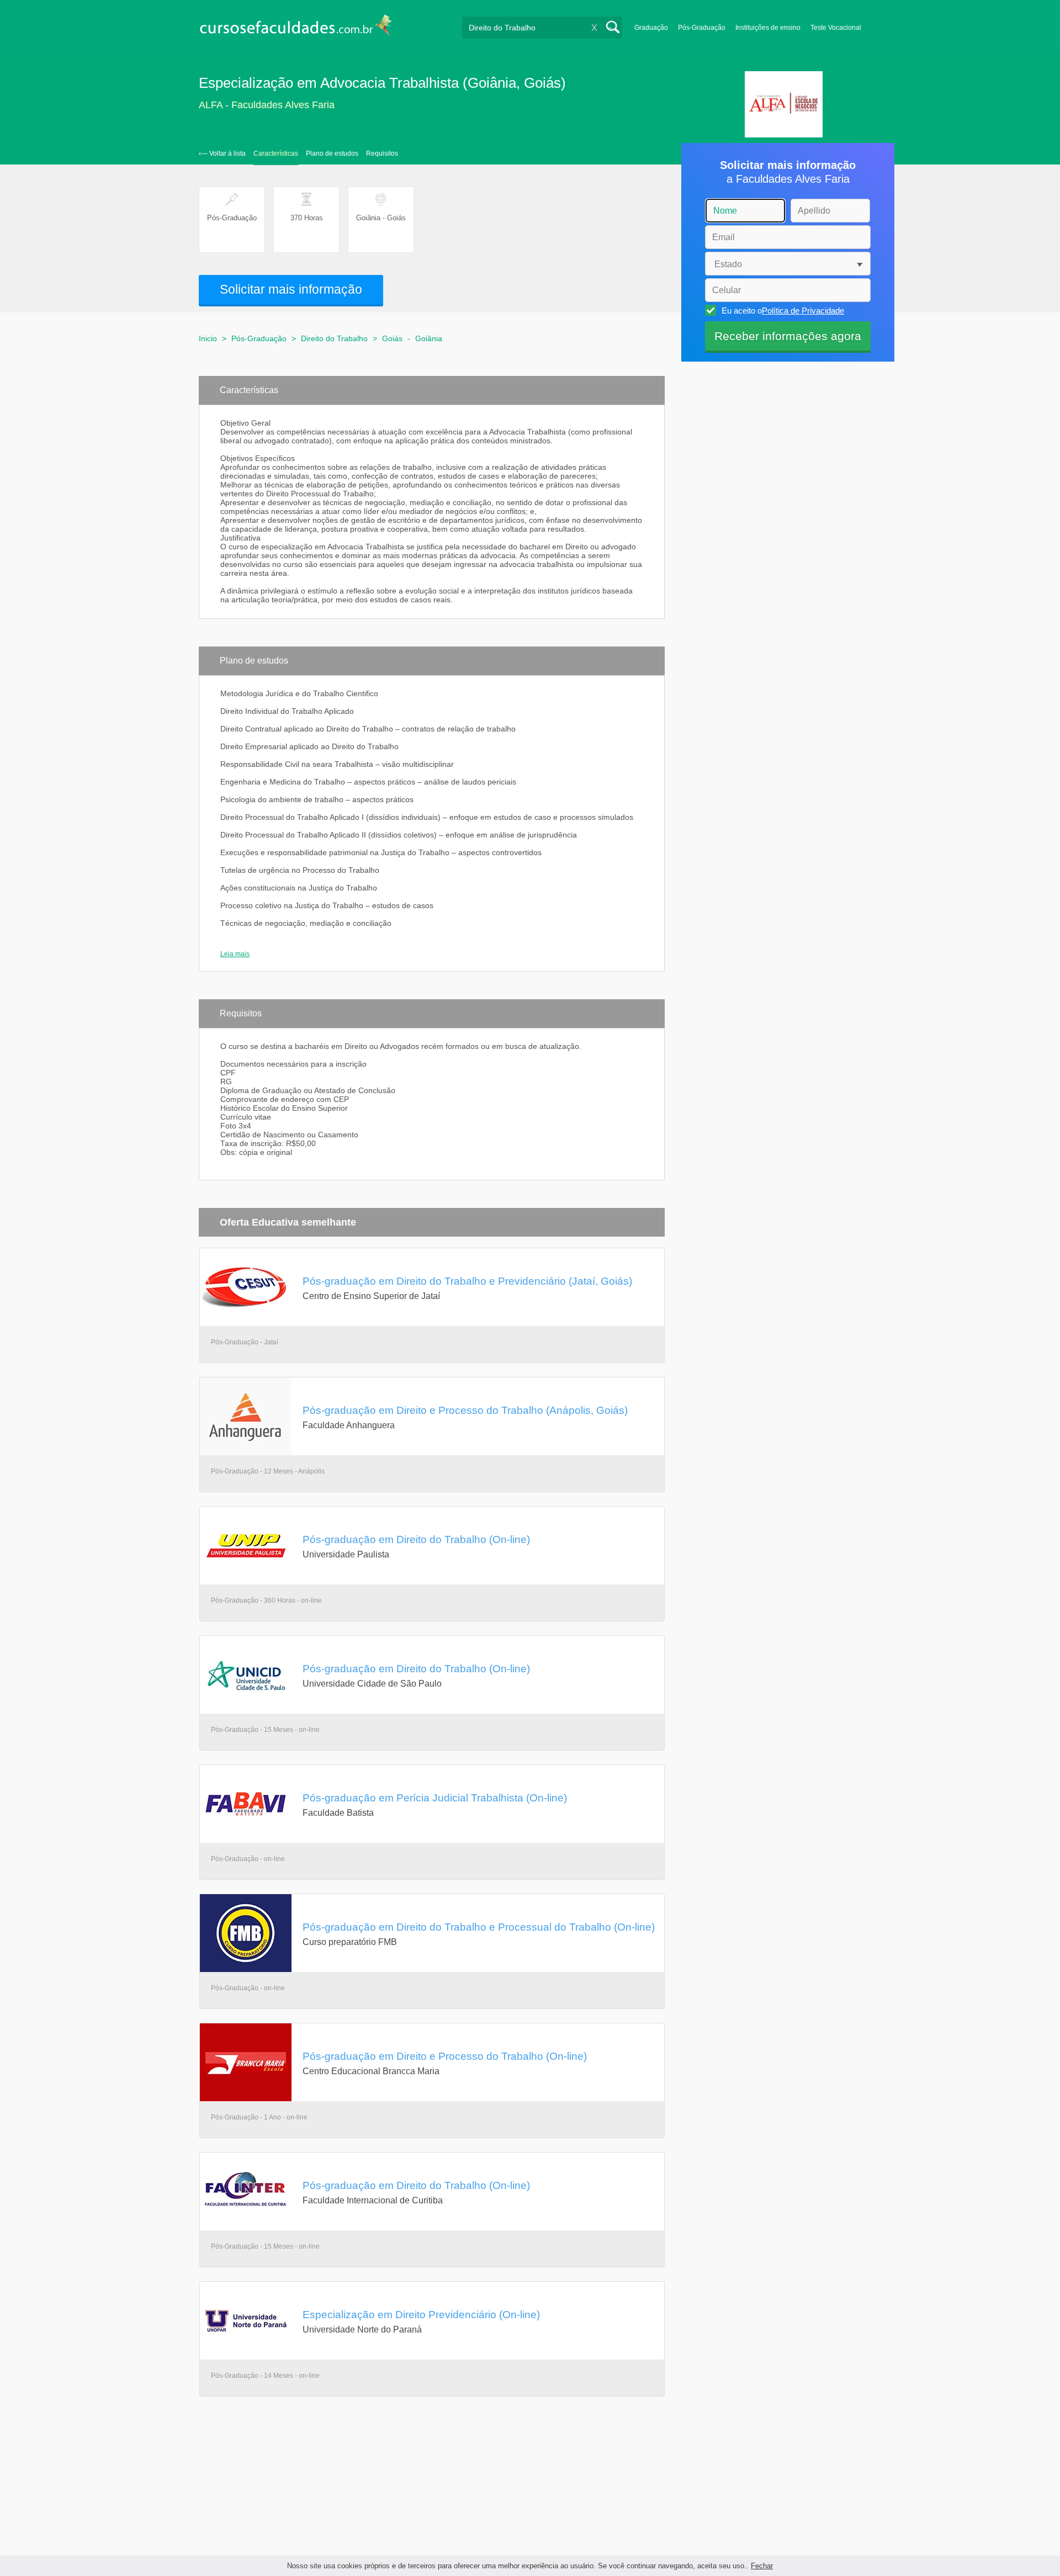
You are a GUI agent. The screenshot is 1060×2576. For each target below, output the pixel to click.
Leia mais (235, 954)
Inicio (208, 338)
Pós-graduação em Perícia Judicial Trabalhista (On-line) (435, 1798)
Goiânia (429, 338)
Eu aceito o (783, 311)
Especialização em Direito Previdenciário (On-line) (421, 2314)
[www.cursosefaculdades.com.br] (295, 27)
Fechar (762, 2566)
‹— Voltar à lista (222, 153)
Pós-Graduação (702, 28)
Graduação (651, 28)
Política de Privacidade (803, 311)
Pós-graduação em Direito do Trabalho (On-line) (416, 1539)
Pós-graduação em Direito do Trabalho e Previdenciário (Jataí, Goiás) (467, 1281)
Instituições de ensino (768, 28)
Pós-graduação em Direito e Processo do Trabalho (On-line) (445, 2056)
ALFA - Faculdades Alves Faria (267, 105)
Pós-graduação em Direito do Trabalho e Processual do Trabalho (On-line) (479, 1927)
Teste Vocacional (836, 28)
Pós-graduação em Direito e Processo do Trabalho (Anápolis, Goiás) (465, 1410)
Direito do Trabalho (334, 338)
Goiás (392, 338)
